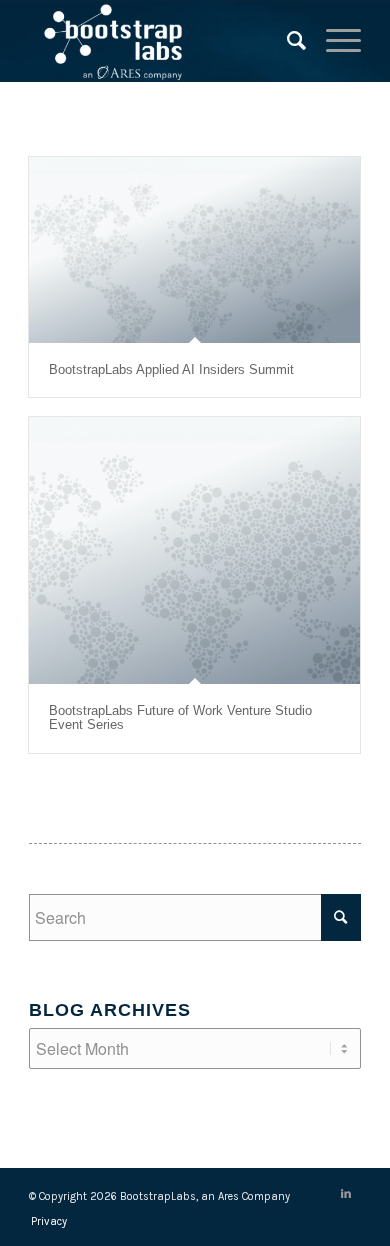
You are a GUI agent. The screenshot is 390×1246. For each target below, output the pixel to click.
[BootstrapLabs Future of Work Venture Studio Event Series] (194, 550)
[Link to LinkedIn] (346, 1194)
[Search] (286, 41)
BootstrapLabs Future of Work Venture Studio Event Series (180, 717)
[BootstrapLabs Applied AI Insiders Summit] (194, 250)
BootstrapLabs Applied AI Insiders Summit (171, 369)
